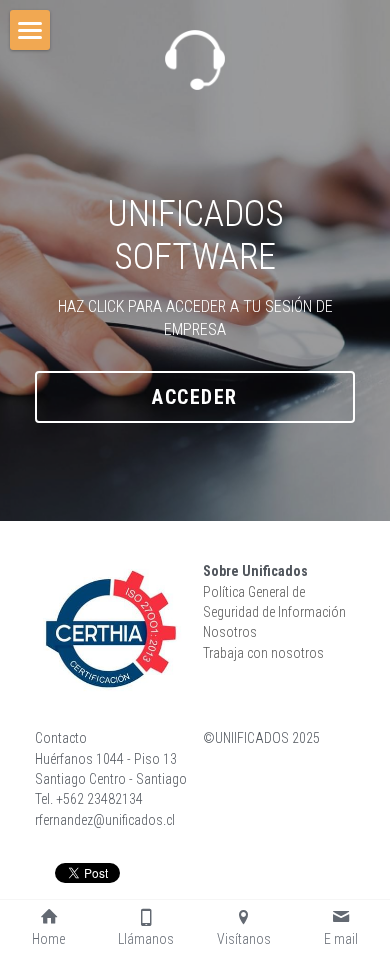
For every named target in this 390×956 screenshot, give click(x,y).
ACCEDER (195, 397)
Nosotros (230, 632)
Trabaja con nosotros (263, 653)
